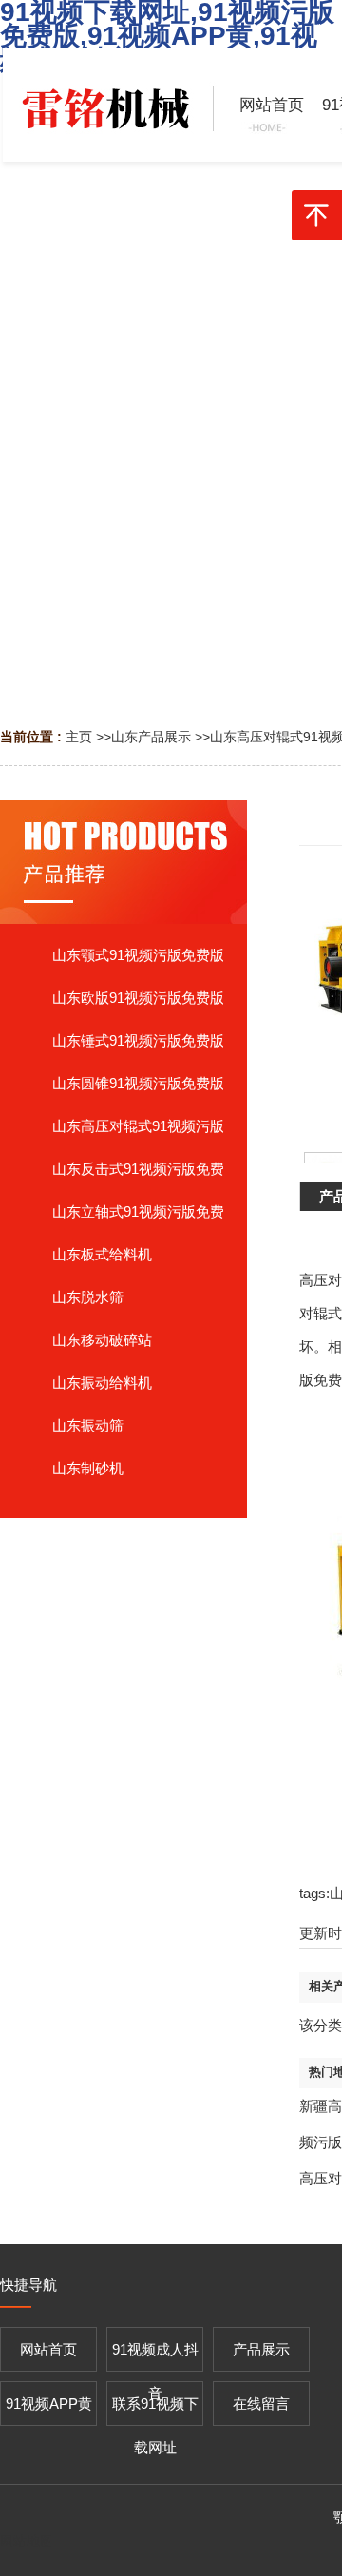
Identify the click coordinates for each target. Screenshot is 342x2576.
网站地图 (27, 2541)
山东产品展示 (151, 737)
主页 (79, 737)
